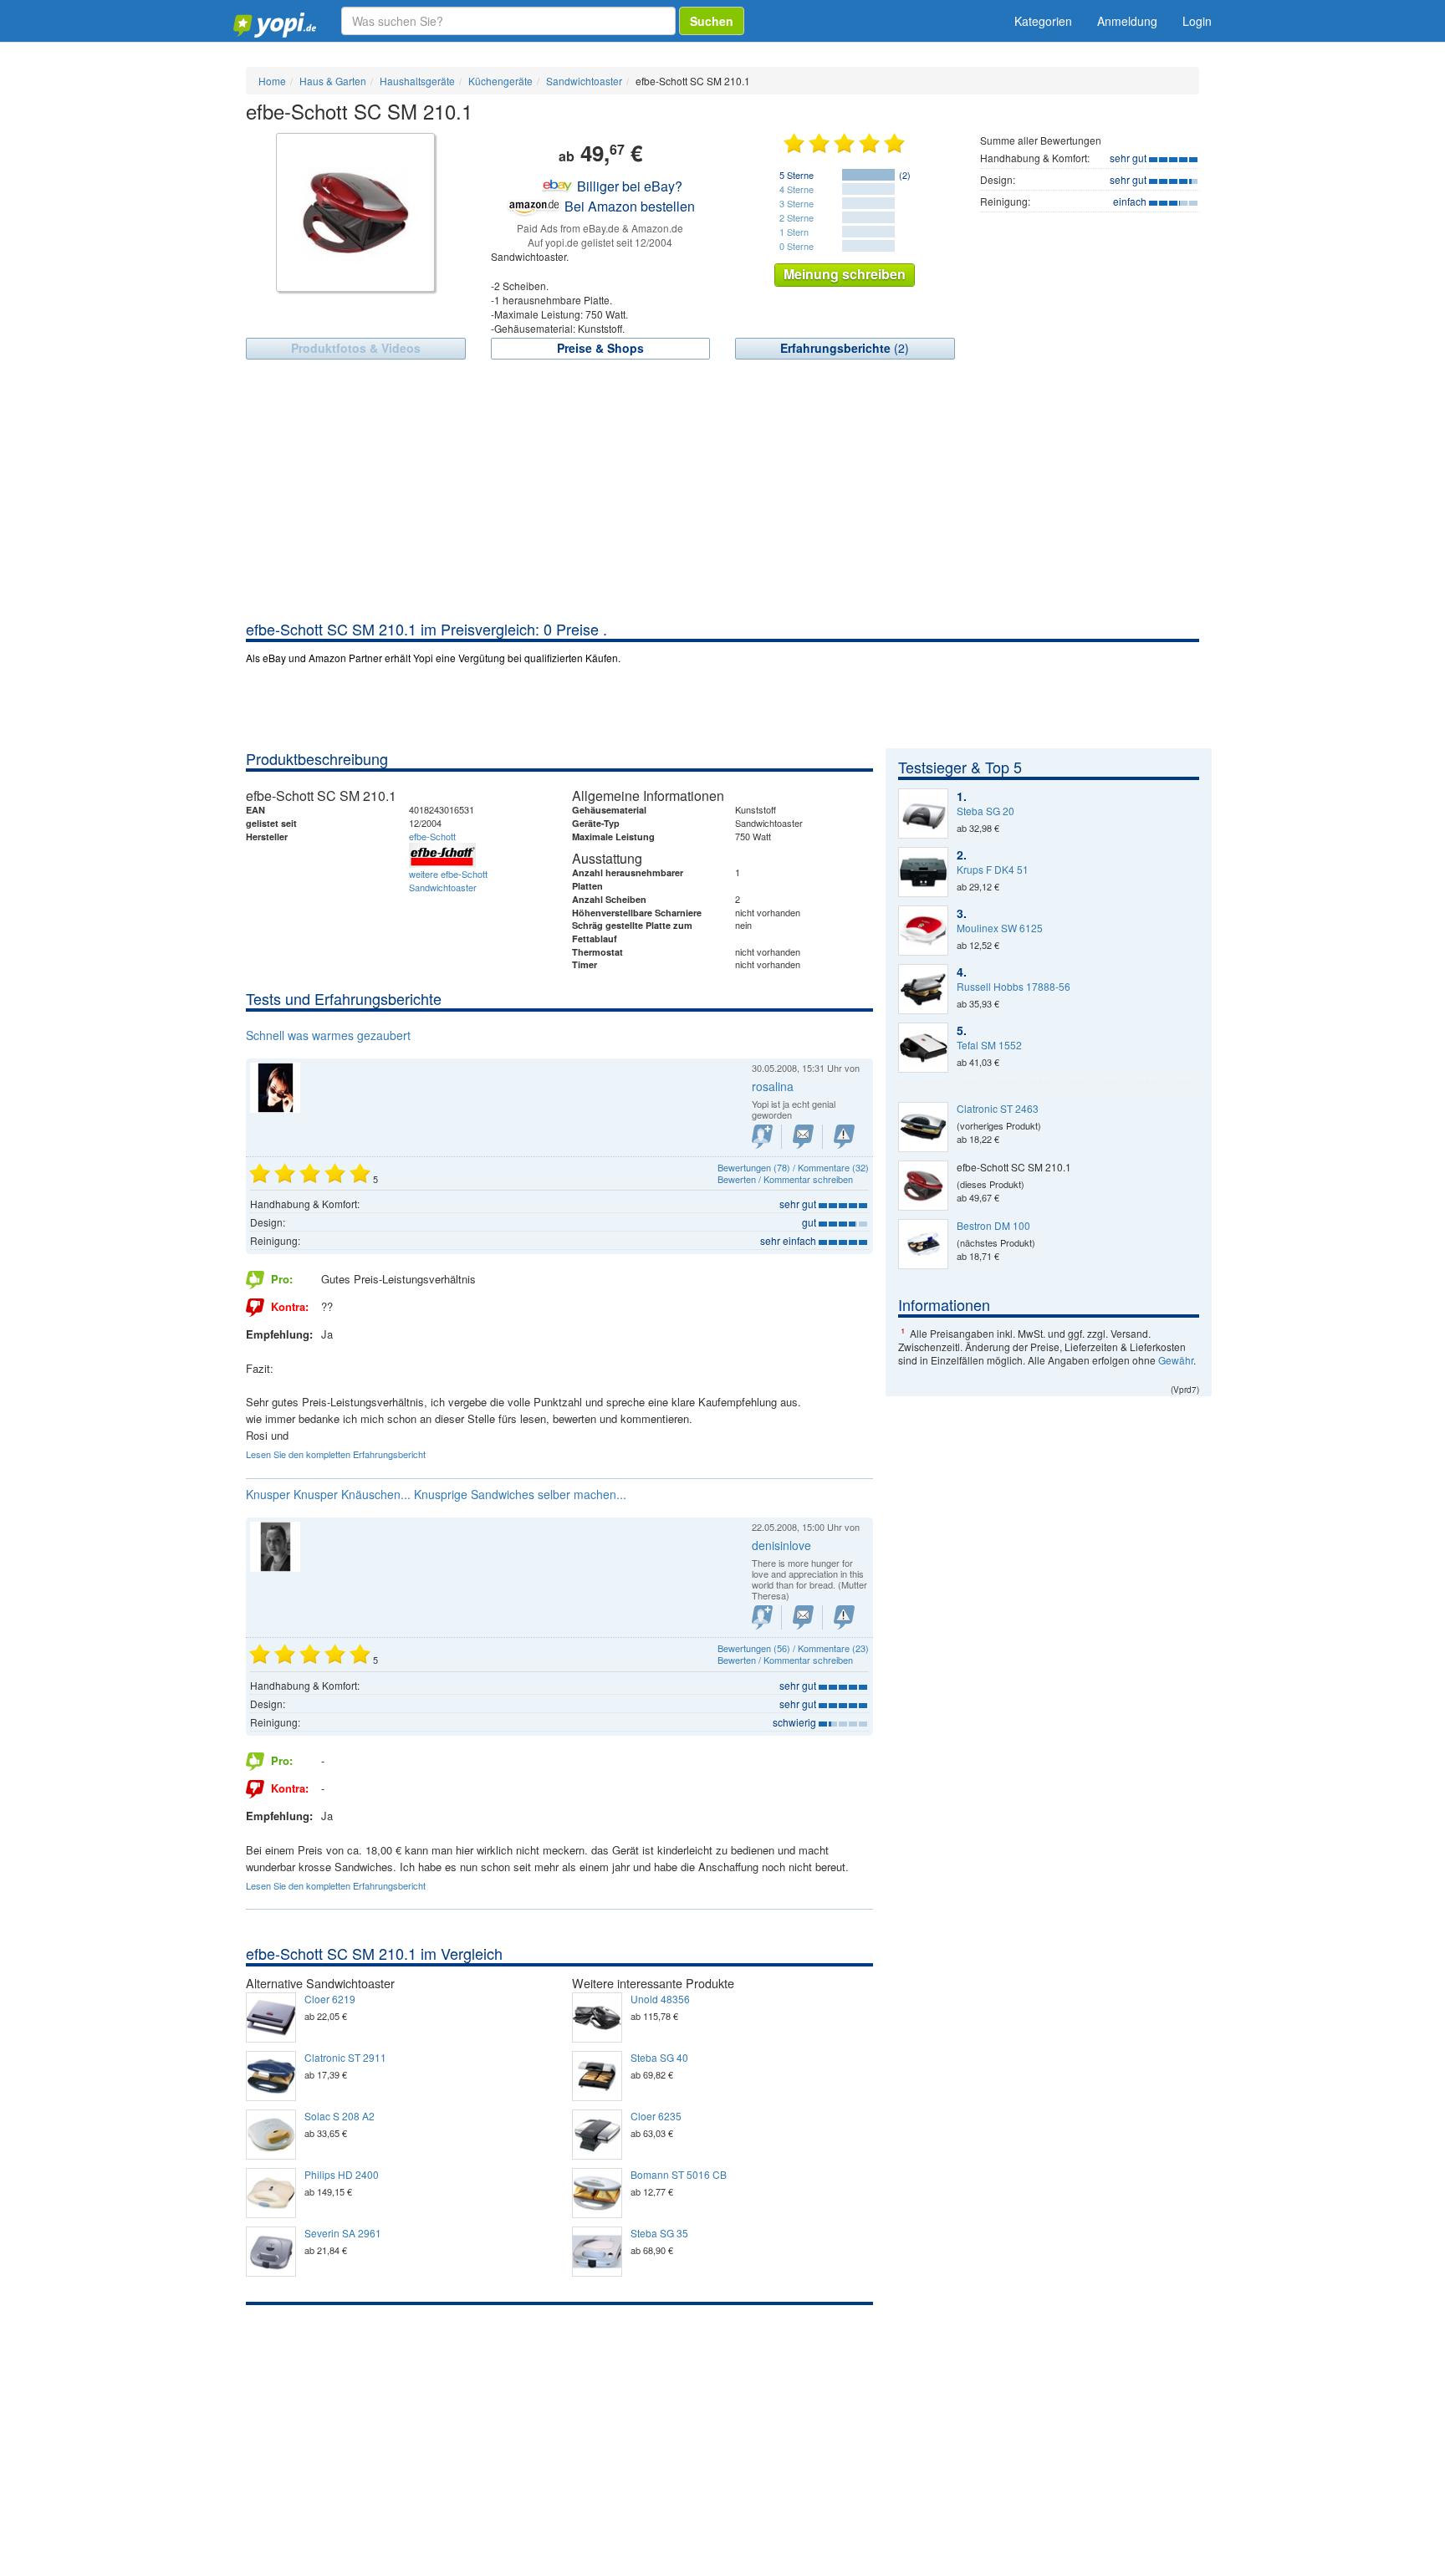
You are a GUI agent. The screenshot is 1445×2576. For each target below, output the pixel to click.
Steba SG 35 (659, 2233)
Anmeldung (1127, 21)
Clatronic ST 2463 (998, 1109)
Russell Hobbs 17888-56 (1014, 987)
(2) (845, 348)
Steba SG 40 (659, 2058)
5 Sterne (797, 175)
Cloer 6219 (330, 1999)
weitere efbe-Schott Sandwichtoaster (448, 880)
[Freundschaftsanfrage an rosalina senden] (762, 1137)
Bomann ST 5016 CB (679, 2175)
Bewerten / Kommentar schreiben (785, 1179)
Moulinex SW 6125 (1000, 928)
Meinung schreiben (845, 274)
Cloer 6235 (656, 2116)
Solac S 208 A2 (340, 2116)
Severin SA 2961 (343, 2233)
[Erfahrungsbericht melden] (844, 1137)
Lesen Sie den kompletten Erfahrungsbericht (336, 1454)
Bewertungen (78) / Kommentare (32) (793, 1167)
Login (1197, 21)
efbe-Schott (432, 836)
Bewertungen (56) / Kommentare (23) (793, 1648)
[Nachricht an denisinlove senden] (803, 1617)
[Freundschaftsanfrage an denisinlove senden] (762, 1617)
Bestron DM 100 (993, 1226)
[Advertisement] (722, 493)
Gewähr (1176, 1360)
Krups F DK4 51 (993, 870)
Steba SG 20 (985, 811)
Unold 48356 (660, 1999)
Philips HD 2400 (342, 2175)
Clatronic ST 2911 (345, 2058)
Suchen (712, 21)
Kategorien (1043, 21)
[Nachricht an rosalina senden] (803, 1137)
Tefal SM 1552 (989, 1045)
